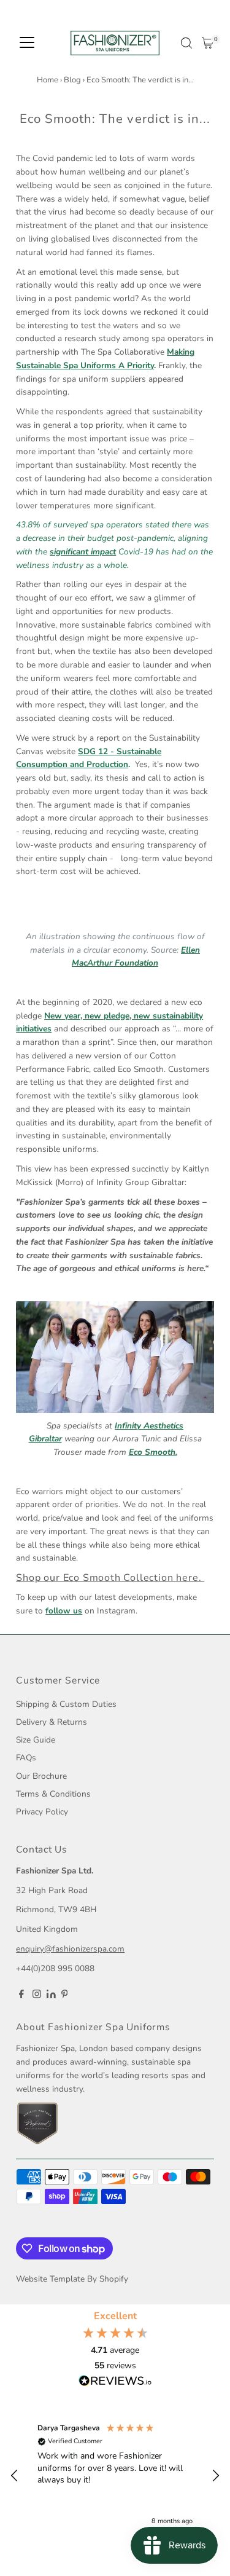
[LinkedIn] (52, 1995)
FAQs (26, 1758)
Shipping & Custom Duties (66, 1704)
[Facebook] (21, 1996)
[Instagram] (37, 1996)
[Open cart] (208, 43)
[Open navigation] (27, 43)
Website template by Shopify (72, 2279)
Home (48, 80)
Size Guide (36, 1740)
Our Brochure (41, 1776)
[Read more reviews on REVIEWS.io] (115, 2382)
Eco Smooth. (153, 1452)
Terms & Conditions (53, 1794)
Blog (72, 80)
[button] (15, 2476)
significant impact (83, 552)
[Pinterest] (65, 1996)
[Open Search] (186, 43)
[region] (115, 2476)
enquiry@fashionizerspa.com (70, 1949)
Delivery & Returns (52, 1722)
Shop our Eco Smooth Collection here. (110, 1578)
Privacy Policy (42, 1812)
